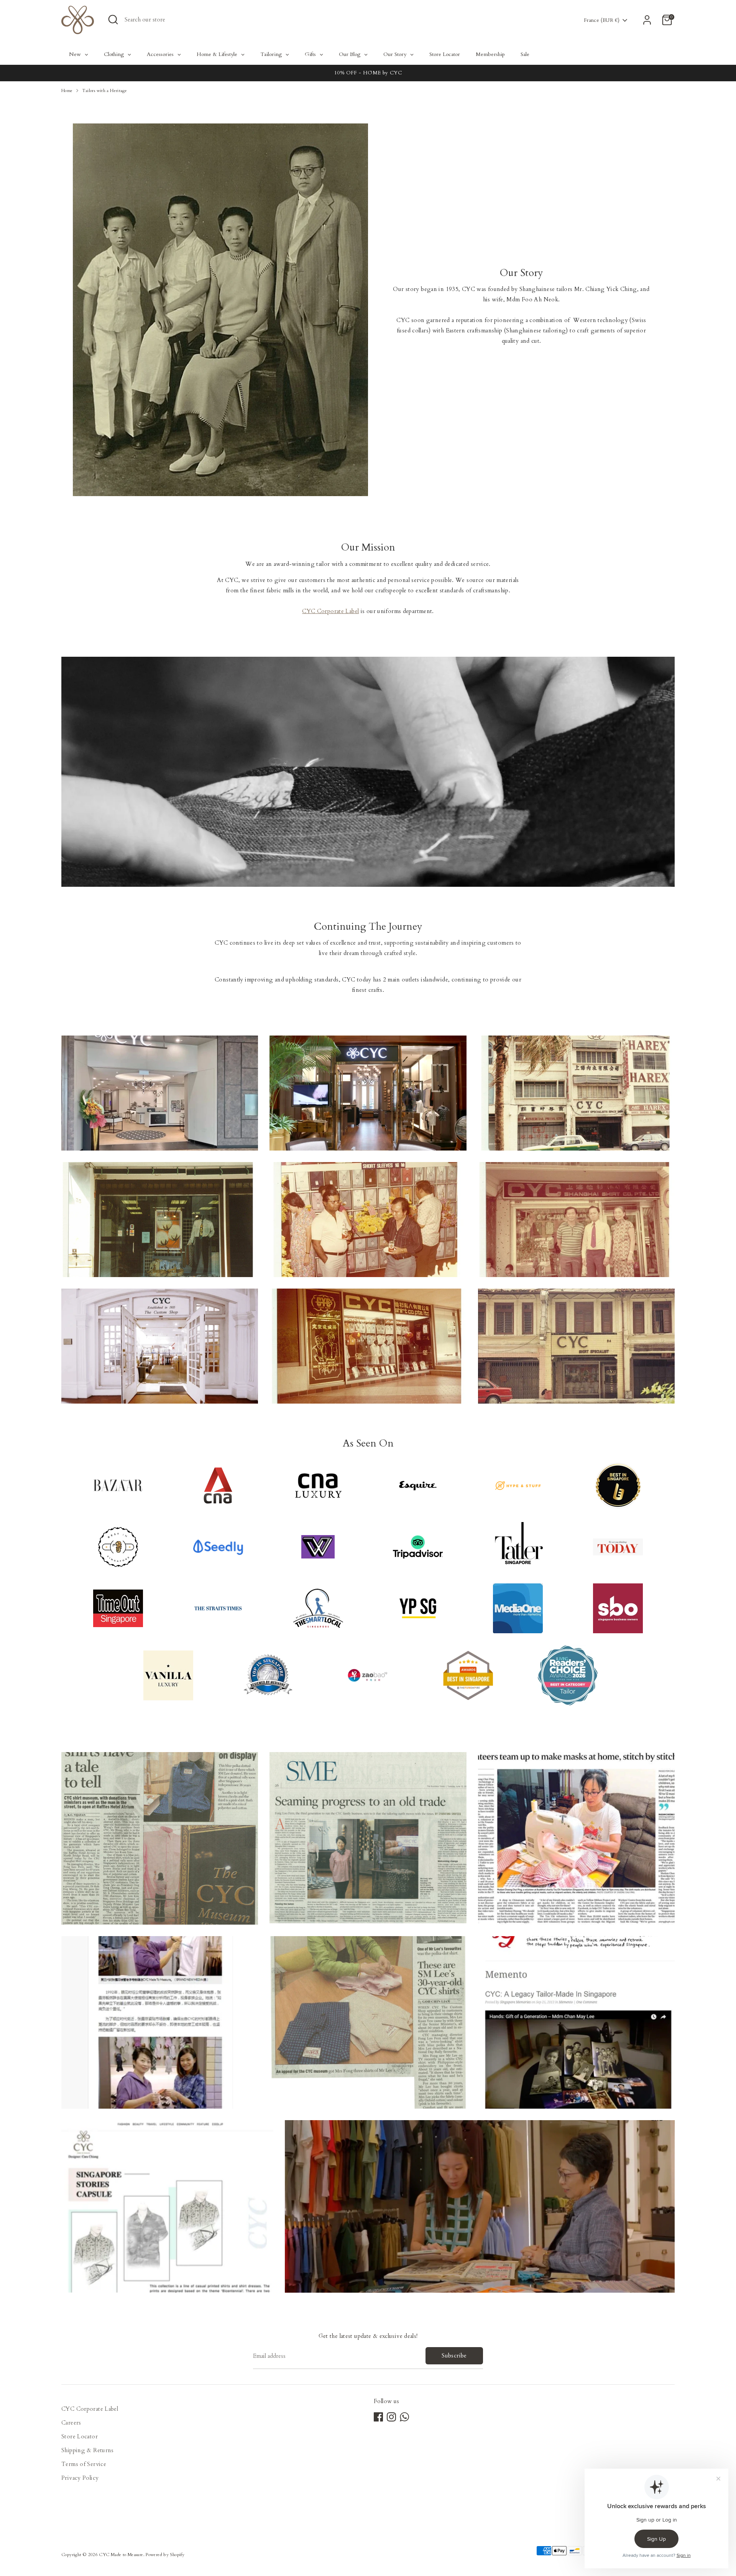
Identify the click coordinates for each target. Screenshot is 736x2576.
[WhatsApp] (404, 2417)
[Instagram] (391, 2417)
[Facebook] (378, 2417)
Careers (71, 2423)
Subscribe (454, 2356)
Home (67, 91)
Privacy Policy (80, 2478)
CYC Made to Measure (121, 2555)
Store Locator (80, 2436)
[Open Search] (113, 20)
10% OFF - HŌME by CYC (368, 73)
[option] (368, 73)
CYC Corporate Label (330, 611)
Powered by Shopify (165, 2555)
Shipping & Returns (88, 2450)
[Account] (647, 20)
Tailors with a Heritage (105, 91)
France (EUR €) (602, 20)
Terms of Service (84, 2464)
